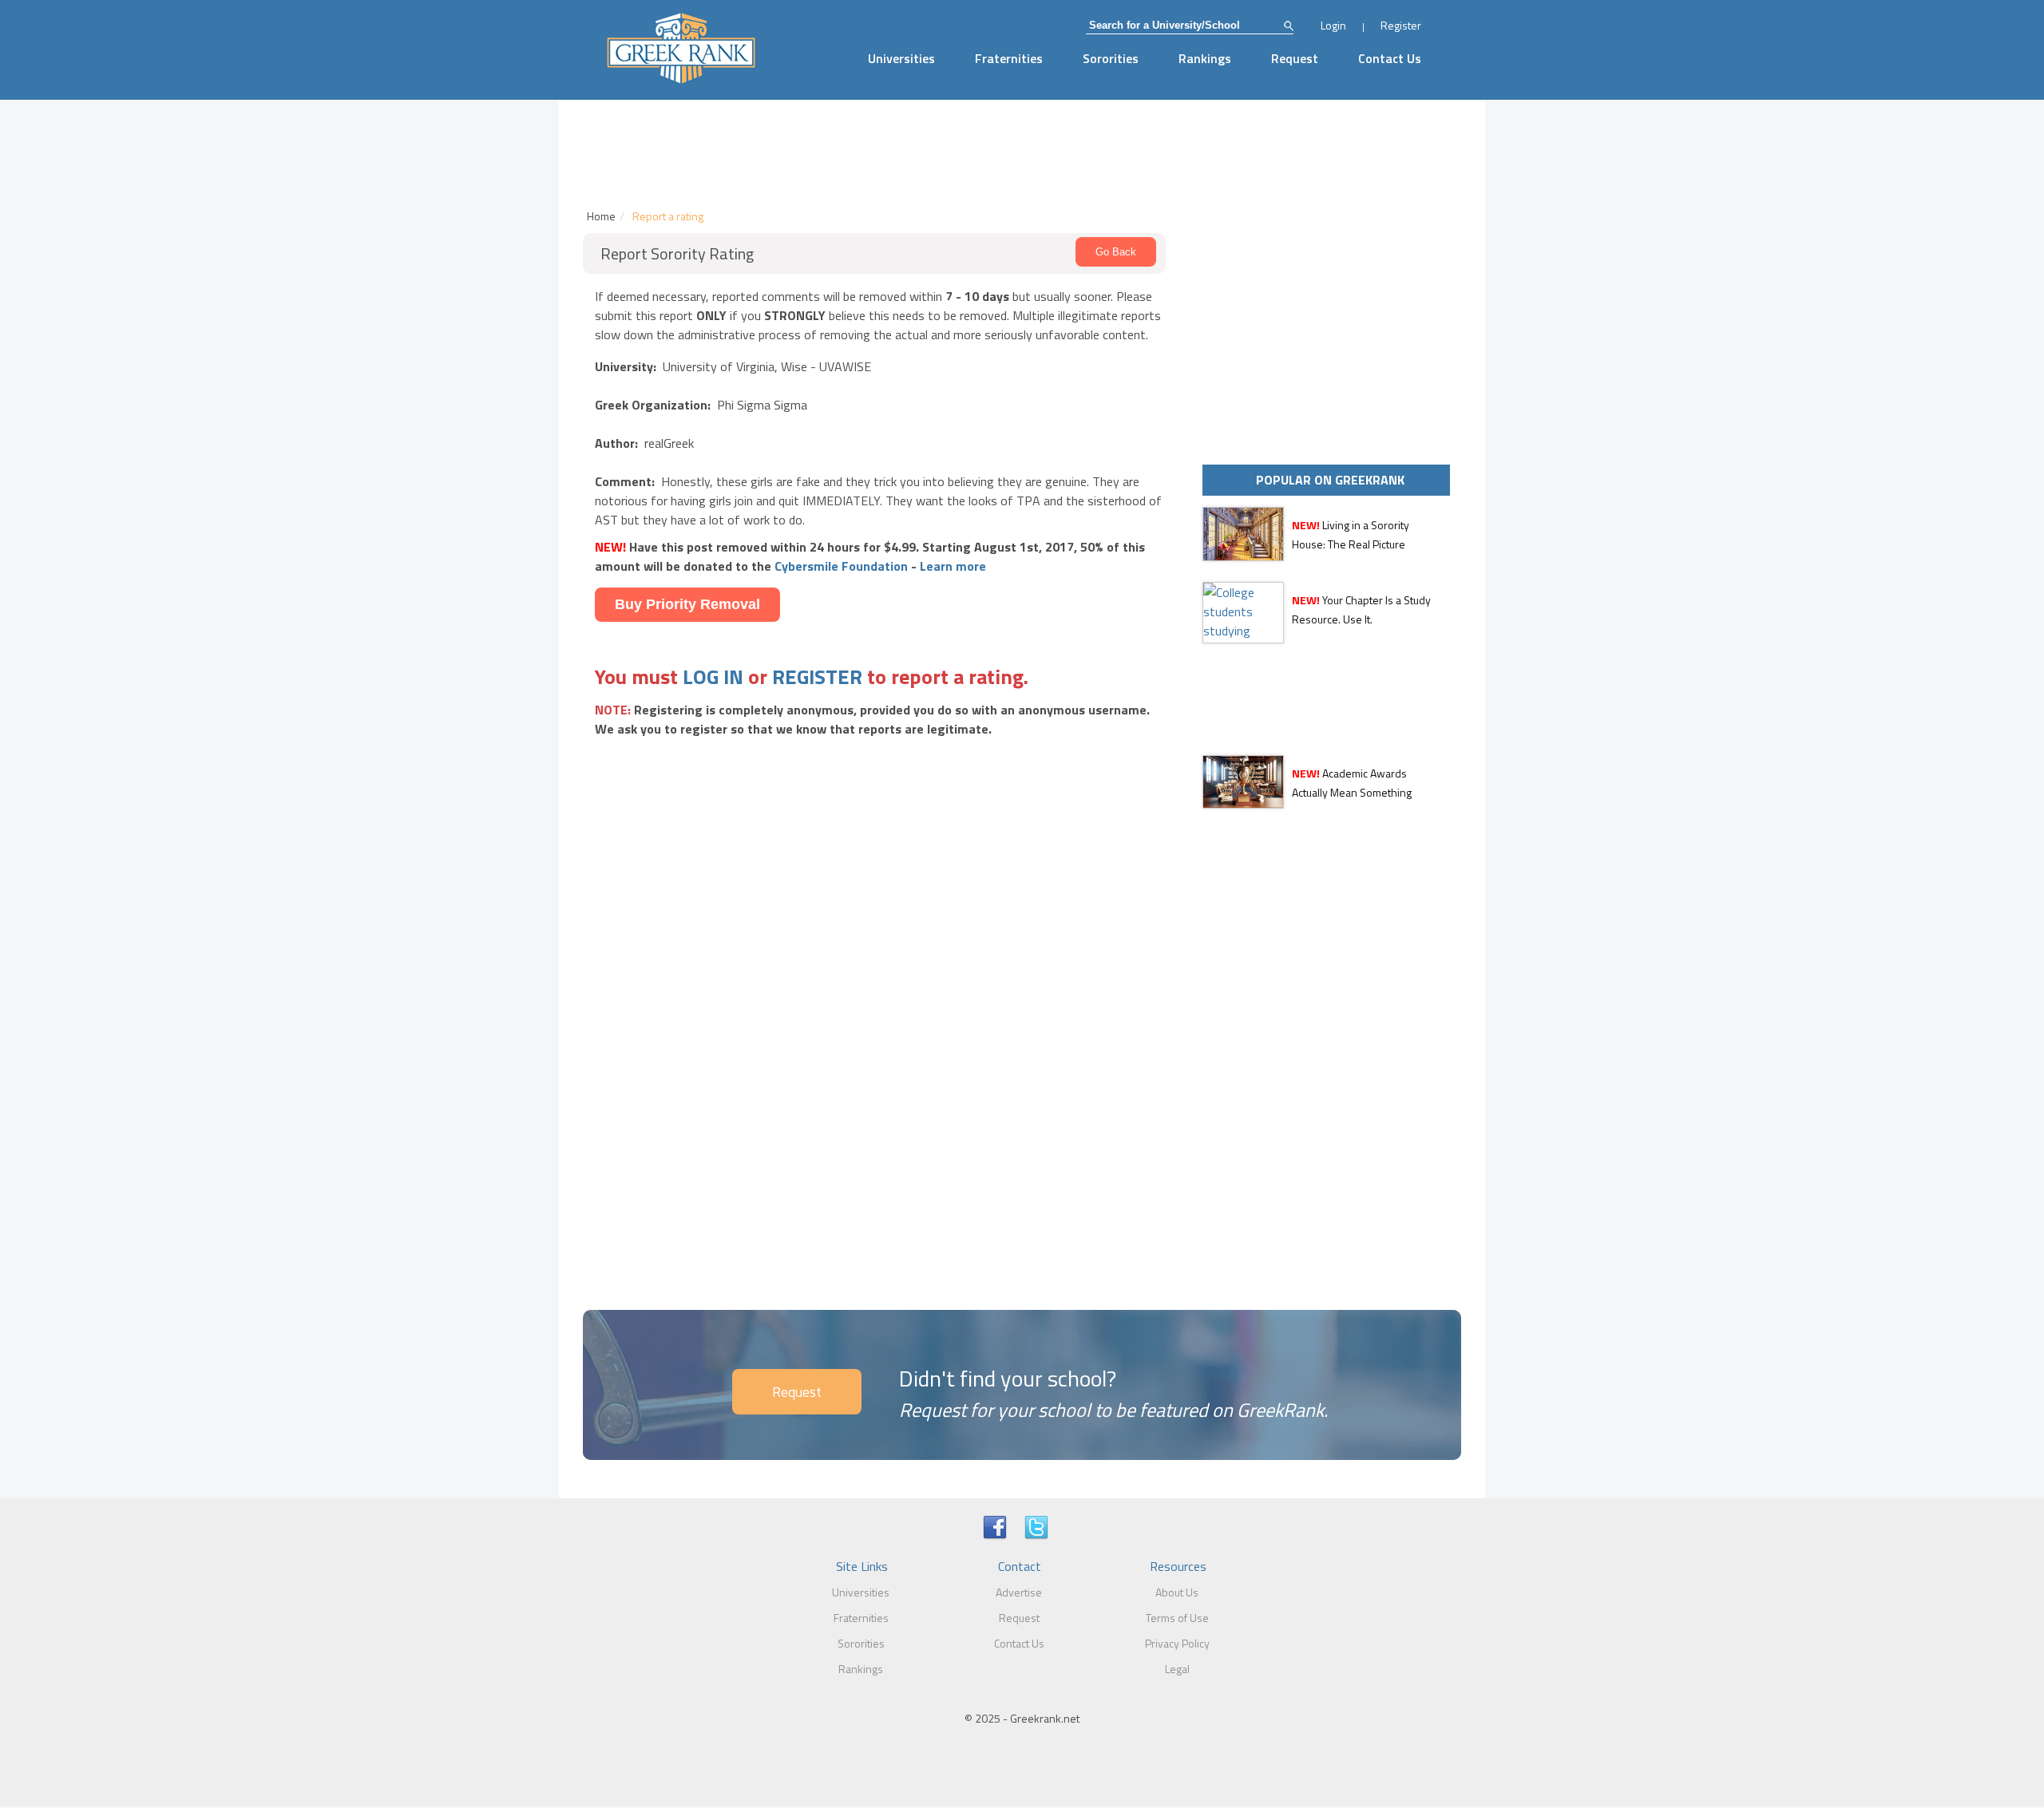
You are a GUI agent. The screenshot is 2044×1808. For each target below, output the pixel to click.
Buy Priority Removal (687, 604)
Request (1295, 58)
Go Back (1116, 252)
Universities (901, 58)
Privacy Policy (1177, 1643)
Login (1333, 25)
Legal (1177, 1669)
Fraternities (1009, 58)
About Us (1177, 1592)
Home (601, 216)
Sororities (1111, 58)
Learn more (953, 566)
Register (1401, 25)
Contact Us (1390, 58)
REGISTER (817, 677)
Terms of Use (1177, 1618)
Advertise (1019, 1592)
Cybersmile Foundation (841, 566)
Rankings (1205, 58)
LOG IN (713, 677)
